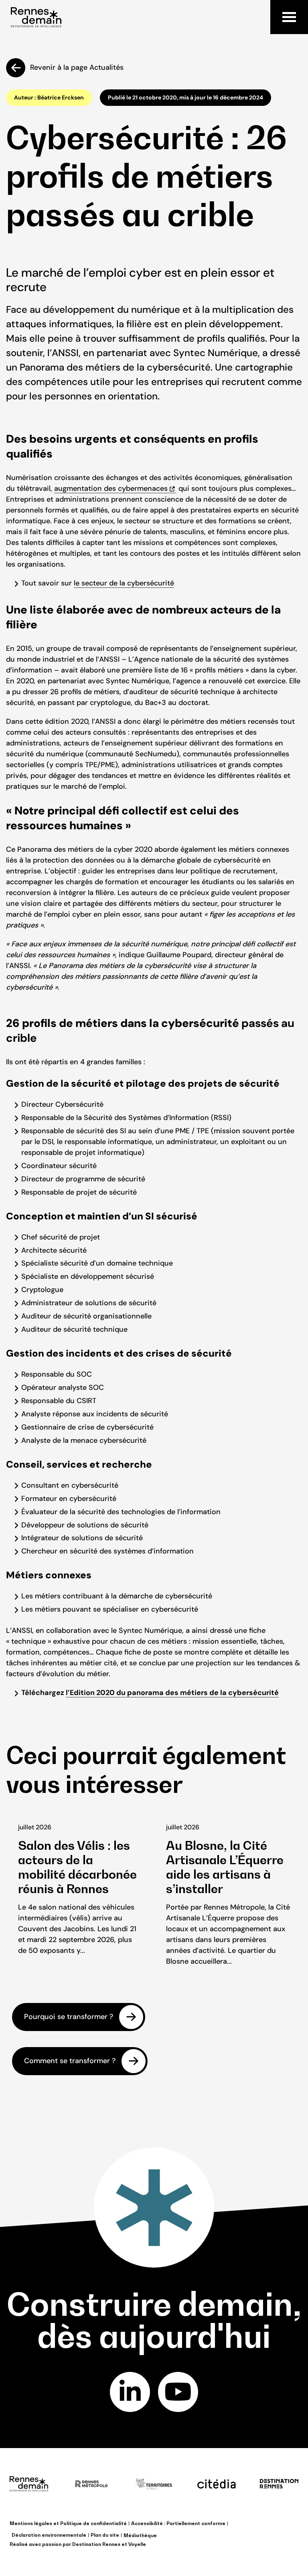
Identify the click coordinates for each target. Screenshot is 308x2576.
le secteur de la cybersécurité (124, 583)
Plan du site (105, 2535)
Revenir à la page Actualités (77, 67)
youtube (178, 2392)
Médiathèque (140, 2535)
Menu (289, 17)
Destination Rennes (96, 2544)
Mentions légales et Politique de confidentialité (68, 2523)
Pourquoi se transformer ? (69, 2017)
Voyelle (137, 2544)
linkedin (130, 2392)
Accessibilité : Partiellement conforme (178, 2523)
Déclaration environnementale (49, 2535)
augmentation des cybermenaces (111, 488)
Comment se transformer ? (70, 2061)
